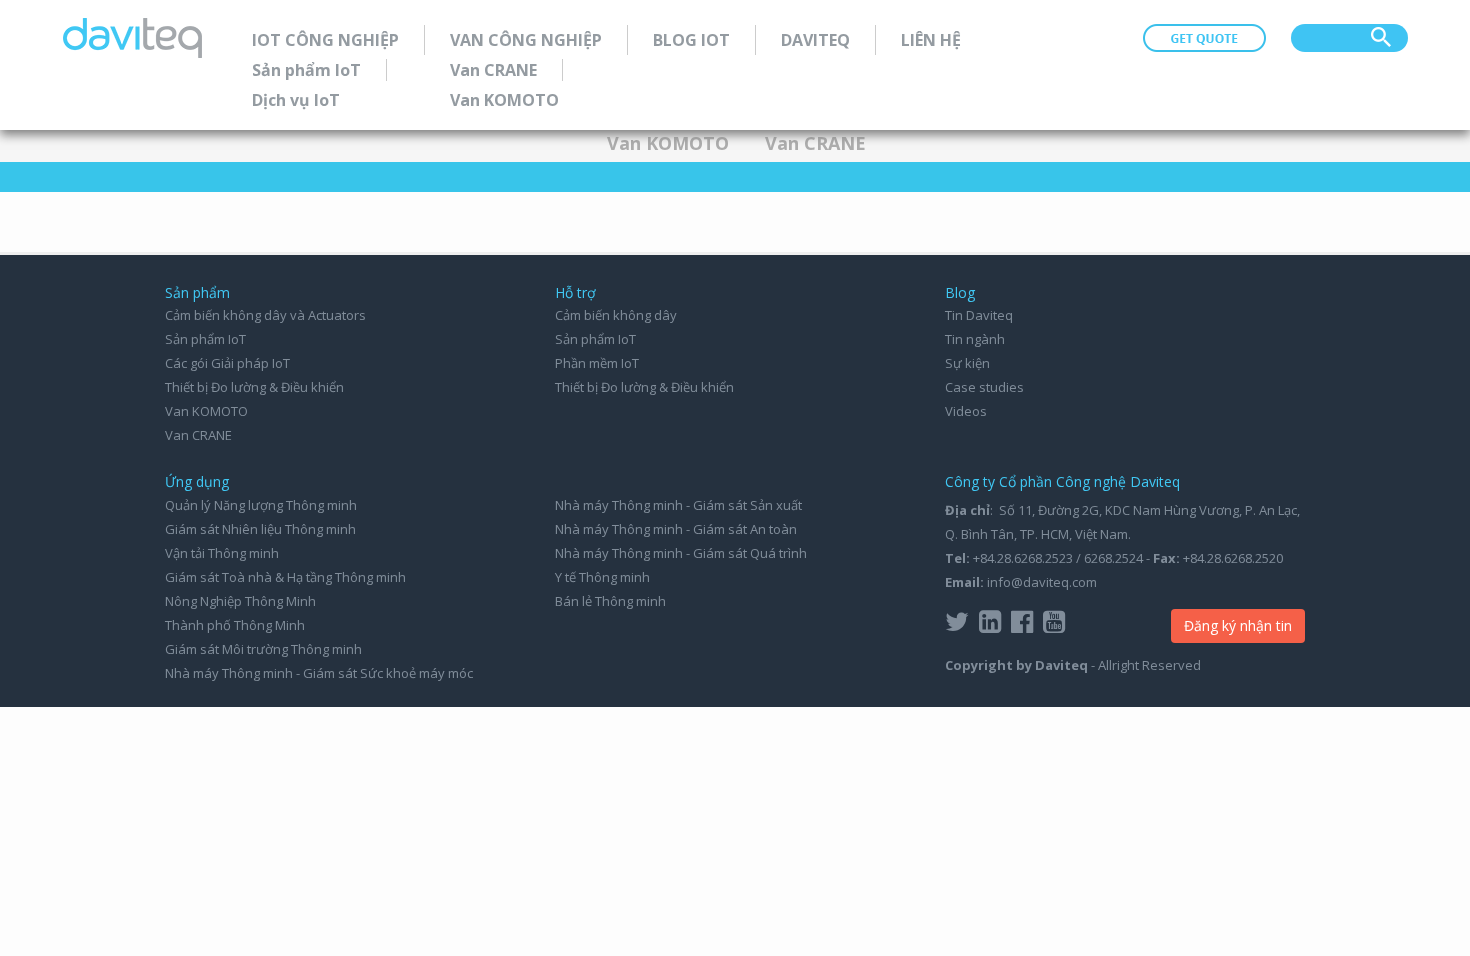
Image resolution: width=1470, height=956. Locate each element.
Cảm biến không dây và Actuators (265, 315)
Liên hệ (931, 40)
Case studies (984, 387)
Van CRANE (493, 70)
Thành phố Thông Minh (235, 625)
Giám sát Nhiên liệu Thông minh (260, 529)
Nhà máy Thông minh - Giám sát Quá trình (681, 553)
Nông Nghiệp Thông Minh (240, 601)
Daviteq (815, 40)
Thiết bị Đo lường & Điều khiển (254, 387)
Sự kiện (967, 363)
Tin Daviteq (979, 315)
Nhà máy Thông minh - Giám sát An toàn (676, 529)
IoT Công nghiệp (325, 40)
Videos (966, 411)
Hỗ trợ (575, 292)
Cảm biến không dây (616, 315)
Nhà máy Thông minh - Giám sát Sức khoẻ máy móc (319, 673)
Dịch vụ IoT (296, 100)
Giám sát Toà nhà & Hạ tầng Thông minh (285, 577)
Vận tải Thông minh (222, 553)
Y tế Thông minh (602, 577)
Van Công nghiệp (526, 40)
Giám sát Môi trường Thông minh (263, 649)
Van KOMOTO (504, 100)
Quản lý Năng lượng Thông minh (261, 505)
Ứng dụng (197, 481)
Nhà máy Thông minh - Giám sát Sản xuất (678, 505)
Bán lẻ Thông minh (610, 601)
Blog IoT (691, 40)
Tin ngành (975, 339)
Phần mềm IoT (597, 363)
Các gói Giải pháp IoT (227, 363)
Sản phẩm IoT (306, 70)
